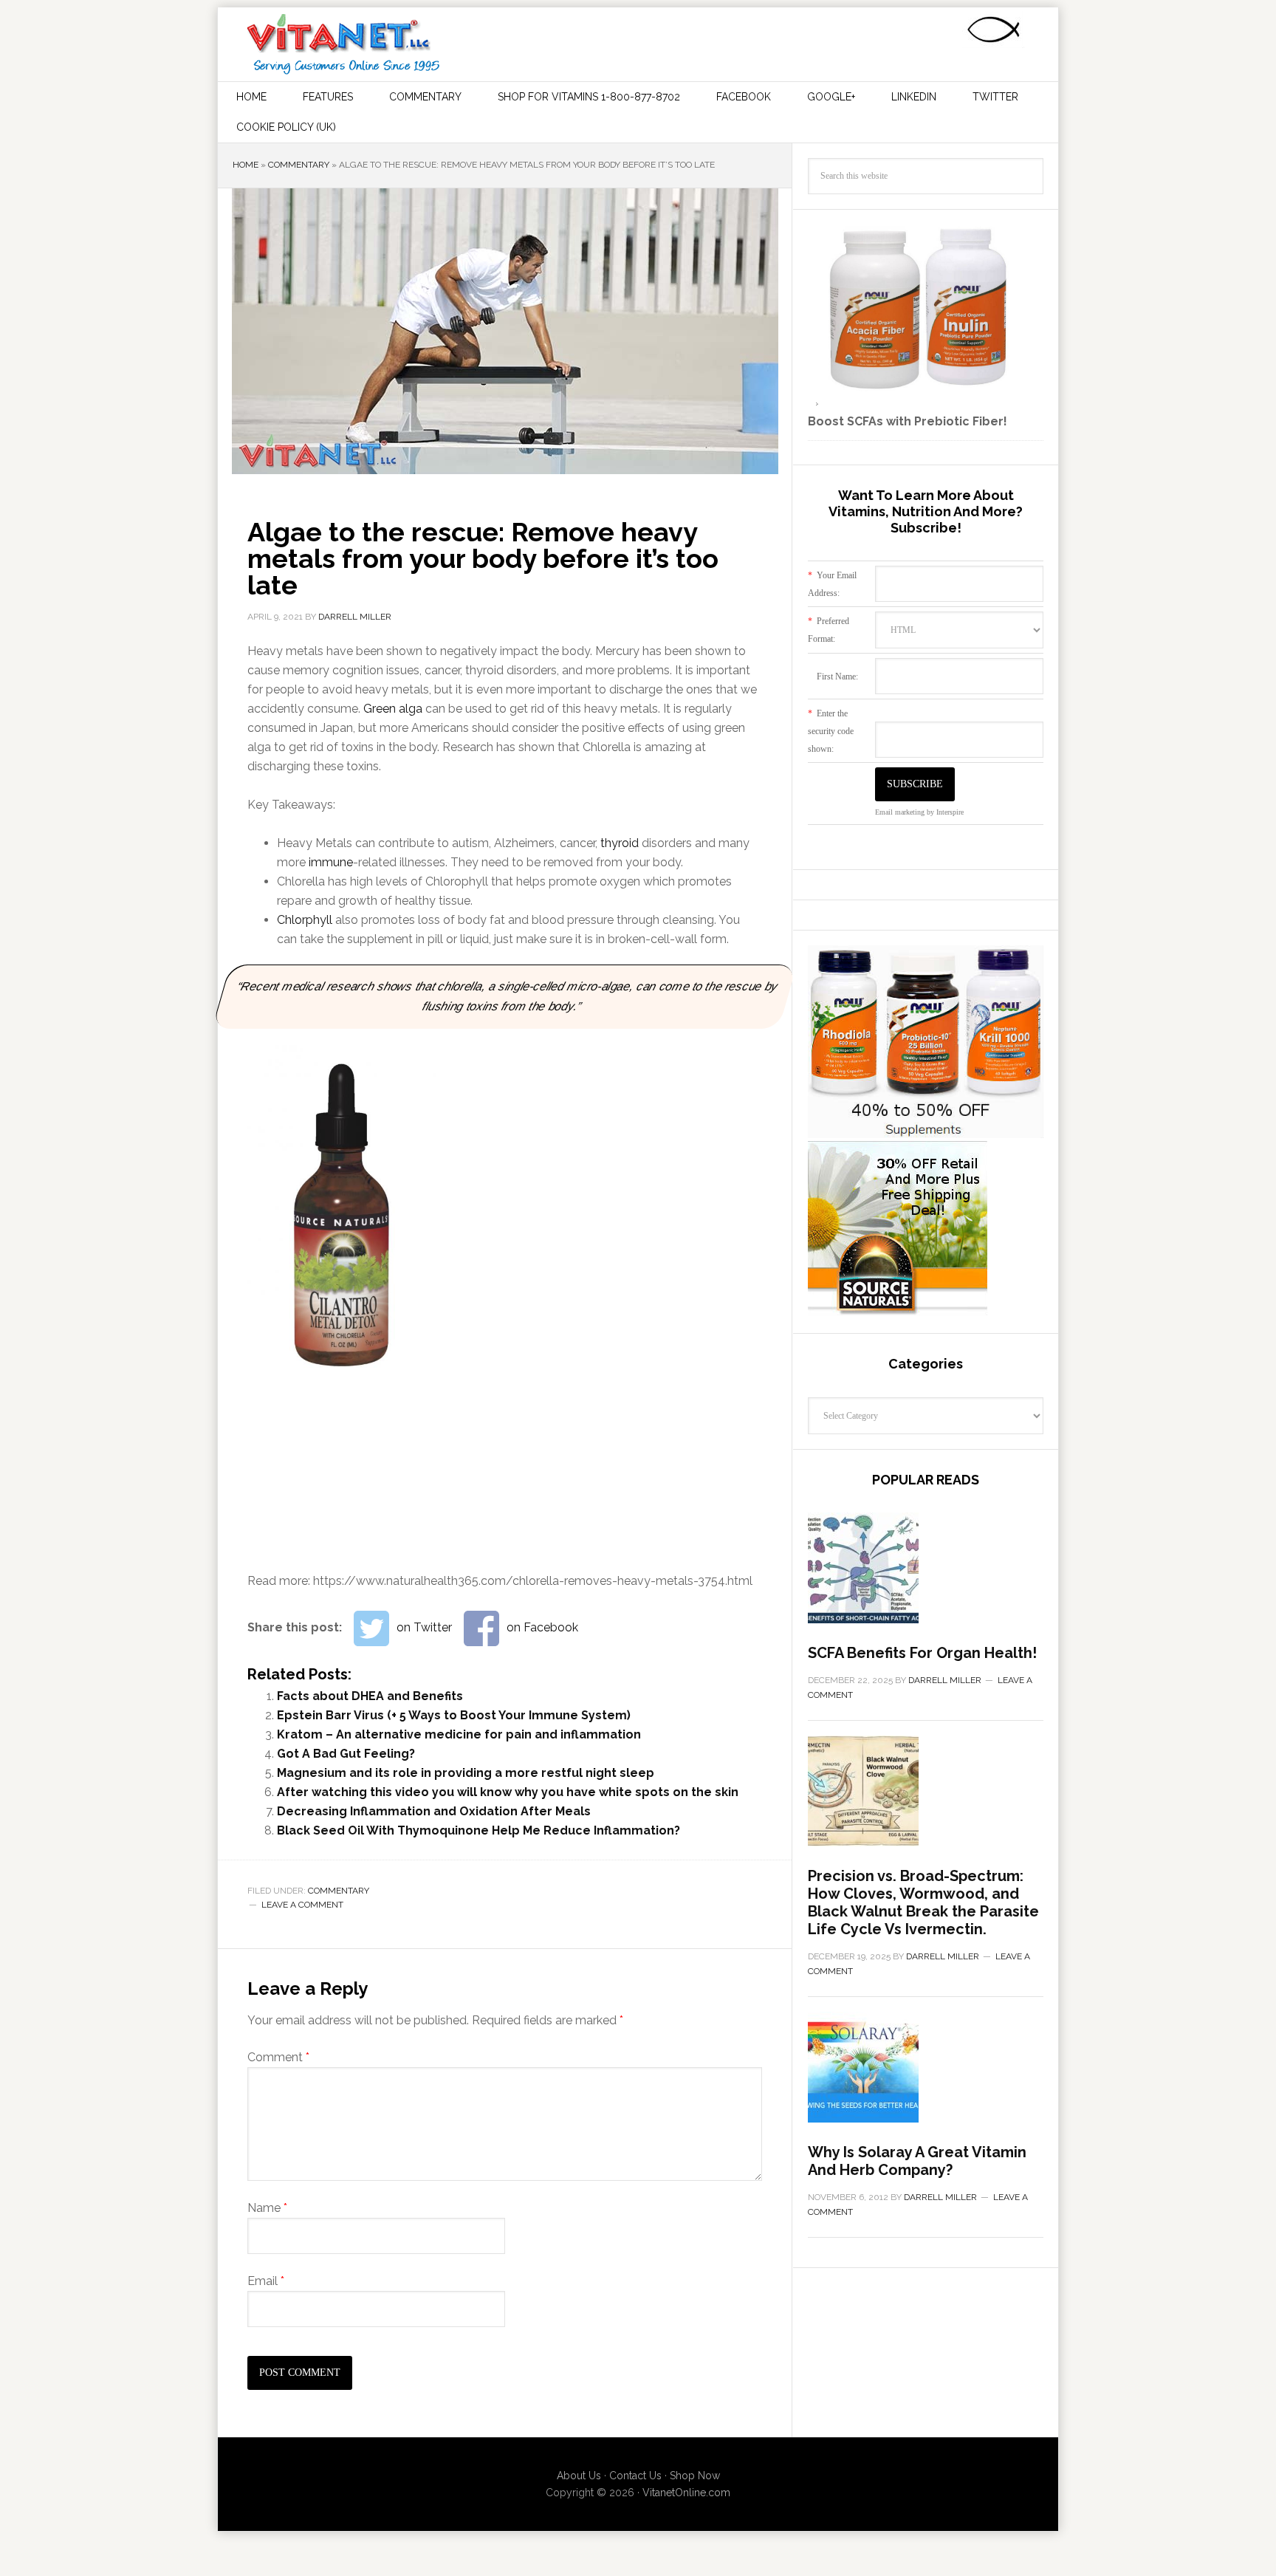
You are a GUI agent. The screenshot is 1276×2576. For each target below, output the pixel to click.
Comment (278, 2057)
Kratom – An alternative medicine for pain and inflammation (459, 1734)
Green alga (393, 709)
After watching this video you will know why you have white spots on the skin (508, 1792)
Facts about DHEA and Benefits (370, 1696)
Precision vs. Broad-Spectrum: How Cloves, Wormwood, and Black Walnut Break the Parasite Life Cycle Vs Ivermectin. (923, 1902)
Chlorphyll (305, 920)
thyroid (620, 843)
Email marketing (900, 812)
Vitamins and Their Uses (343, 44)
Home (246, 165)
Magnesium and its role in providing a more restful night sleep (466, 1773)
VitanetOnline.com (686, 2493)
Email (266, 2281)
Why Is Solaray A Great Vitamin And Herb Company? (917, 2161)
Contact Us (635, 2476)
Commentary (299, 165)
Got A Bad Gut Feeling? (346, 1754)
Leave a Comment (302, 1905)
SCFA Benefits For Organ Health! (922, 1653)
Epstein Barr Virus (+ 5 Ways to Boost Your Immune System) (454, 1715)
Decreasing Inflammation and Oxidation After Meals (434, 1811)
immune (331, 862)
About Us (579, 2476)
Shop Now (695, 2476)
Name (267, 2208)
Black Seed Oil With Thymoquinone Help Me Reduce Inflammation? (478, 1830)
